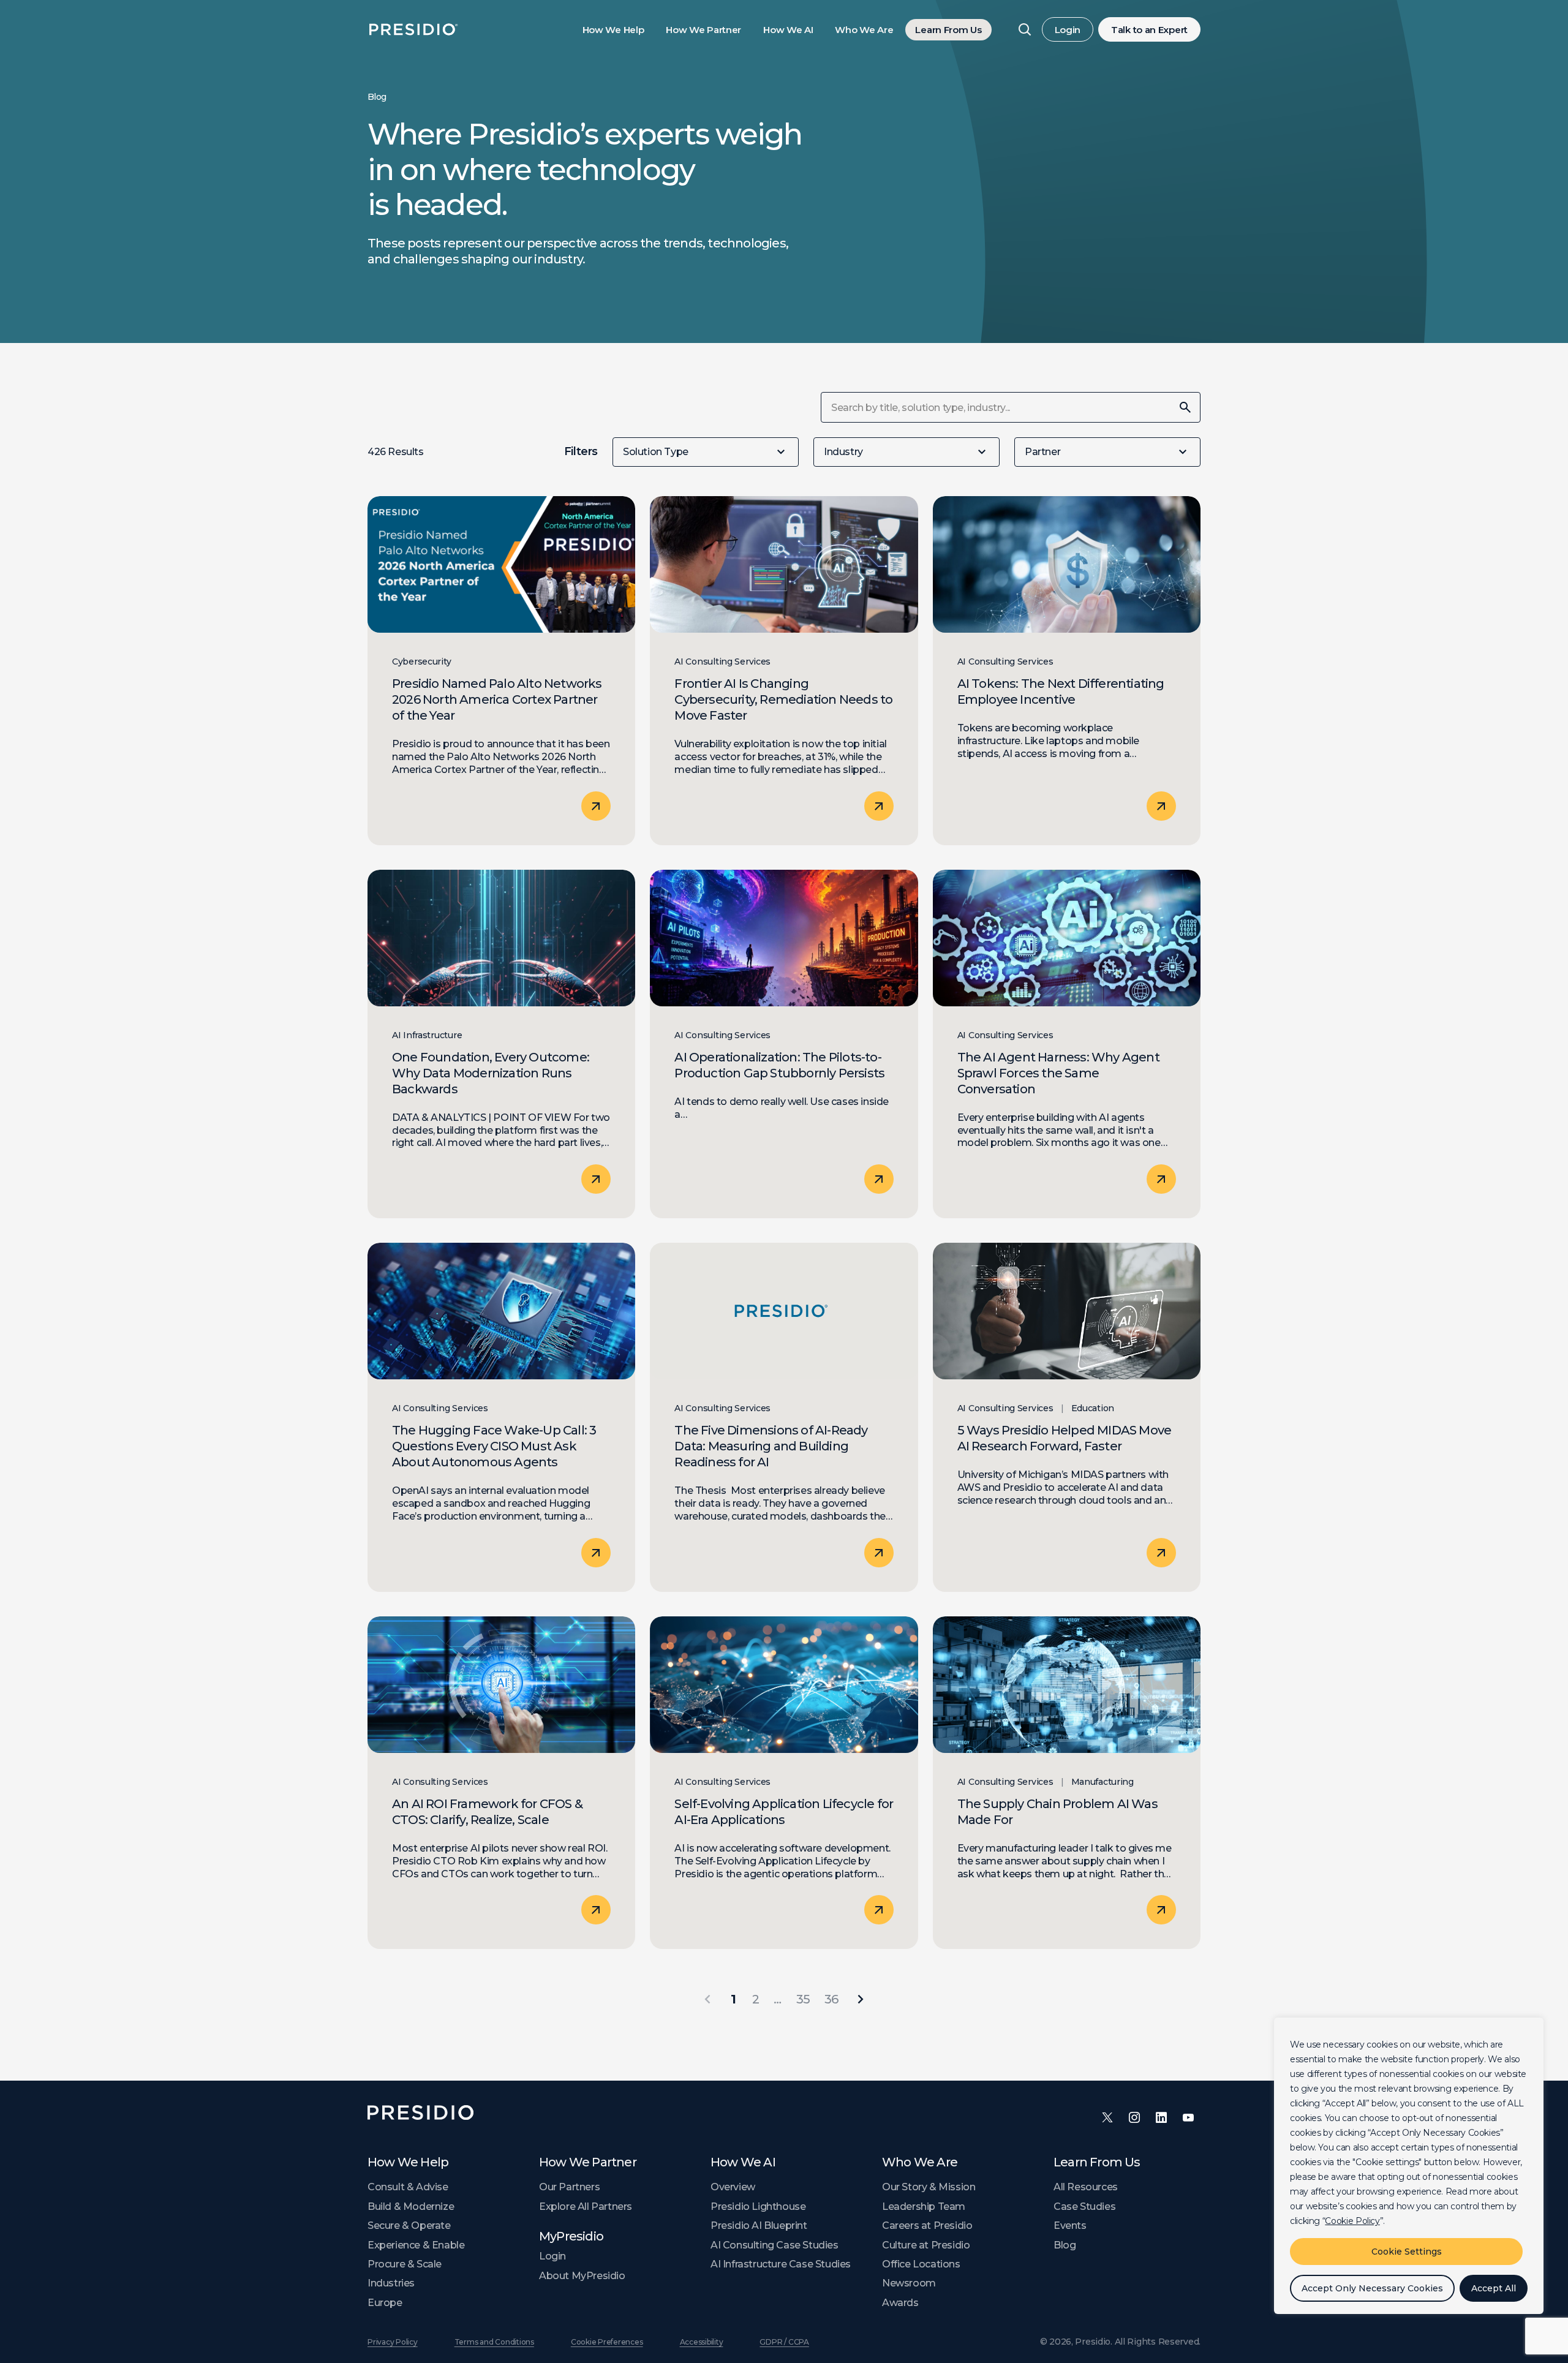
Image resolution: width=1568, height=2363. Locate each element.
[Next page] (861, 1999)
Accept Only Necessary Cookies (1372, 2288)
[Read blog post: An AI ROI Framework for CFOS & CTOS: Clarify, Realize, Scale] (501, 1783)
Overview (733, 2187)
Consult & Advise (408, 2187)
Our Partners (569, 2187)
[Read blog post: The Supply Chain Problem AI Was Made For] (1067, 1783)
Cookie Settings (1407, 2252)
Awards (900, 2303)
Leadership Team (924, 2207)
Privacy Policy (393, 2342)
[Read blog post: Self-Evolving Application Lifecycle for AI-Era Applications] (784, 1783)
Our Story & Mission (929, 2187)
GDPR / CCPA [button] (784, 2342)
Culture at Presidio (926, 2245)
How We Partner (703, 30)
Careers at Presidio (927, 2225)
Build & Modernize (411, 2207)
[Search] (1025, 29)
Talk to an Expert (1149, 30)
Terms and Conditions (494, 2342)
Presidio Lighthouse (758, 2207)
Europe (385, 2303)
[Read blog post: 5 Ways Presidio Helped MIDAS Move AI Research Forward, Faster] (1067, 1417)
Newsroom (909, 2283)
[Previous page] (707, 1999)
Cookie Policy (1352, 2221)
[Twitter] (1107, 2117)
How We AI (788, 30)
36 (831, 1999)
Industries (391, 2283)
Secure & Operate (409, 2225)
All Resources (1086, 2187)
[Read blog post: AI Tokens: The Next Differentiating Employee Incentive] (1067, 671)
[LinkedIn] (1161, 2117)
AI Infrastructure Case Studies (781, 2264)
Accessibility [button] (702, 2342)
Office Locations (921, 2264)
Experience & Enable (416, 2245)
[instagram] (1134, 2117)
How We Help (613, 30)
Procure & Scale (405, 2264)
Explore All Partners (586, 2207)
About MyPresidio (582, 2276)
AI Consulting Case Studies (775, 2245)
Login (1068, 30)
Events (1070, 2225)
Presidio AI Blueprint (759, 2225)
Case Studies (1084, 2207)
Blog (1065, 2245)
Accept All (1494, 2288)
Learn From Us (948, 30)
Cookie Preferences (607, 2342)
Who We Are (864, 30)
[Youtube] (1188, 2117)
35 (803, 1999)
